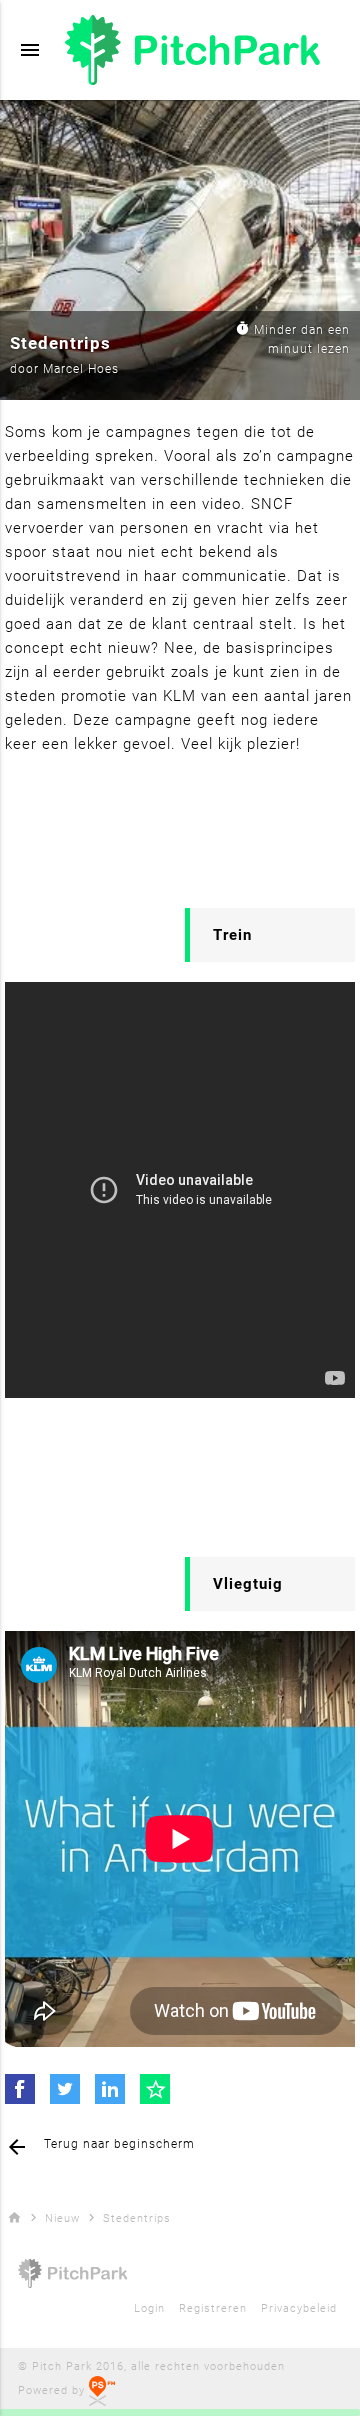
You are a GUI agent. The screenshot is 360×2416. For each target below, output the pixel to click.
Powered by (53, 2390)
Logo (200, 50)
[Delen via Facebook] (20, 2089)
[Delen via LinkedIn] (110, 2089)
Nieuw (62, 2218)
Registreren (213, 2308)
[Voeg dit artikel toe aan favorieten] (155, 2089)
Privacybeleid (299, 2308)
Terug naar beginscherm (100, 2147)
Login (149, 2308)
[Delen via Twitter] (65, 2089)
